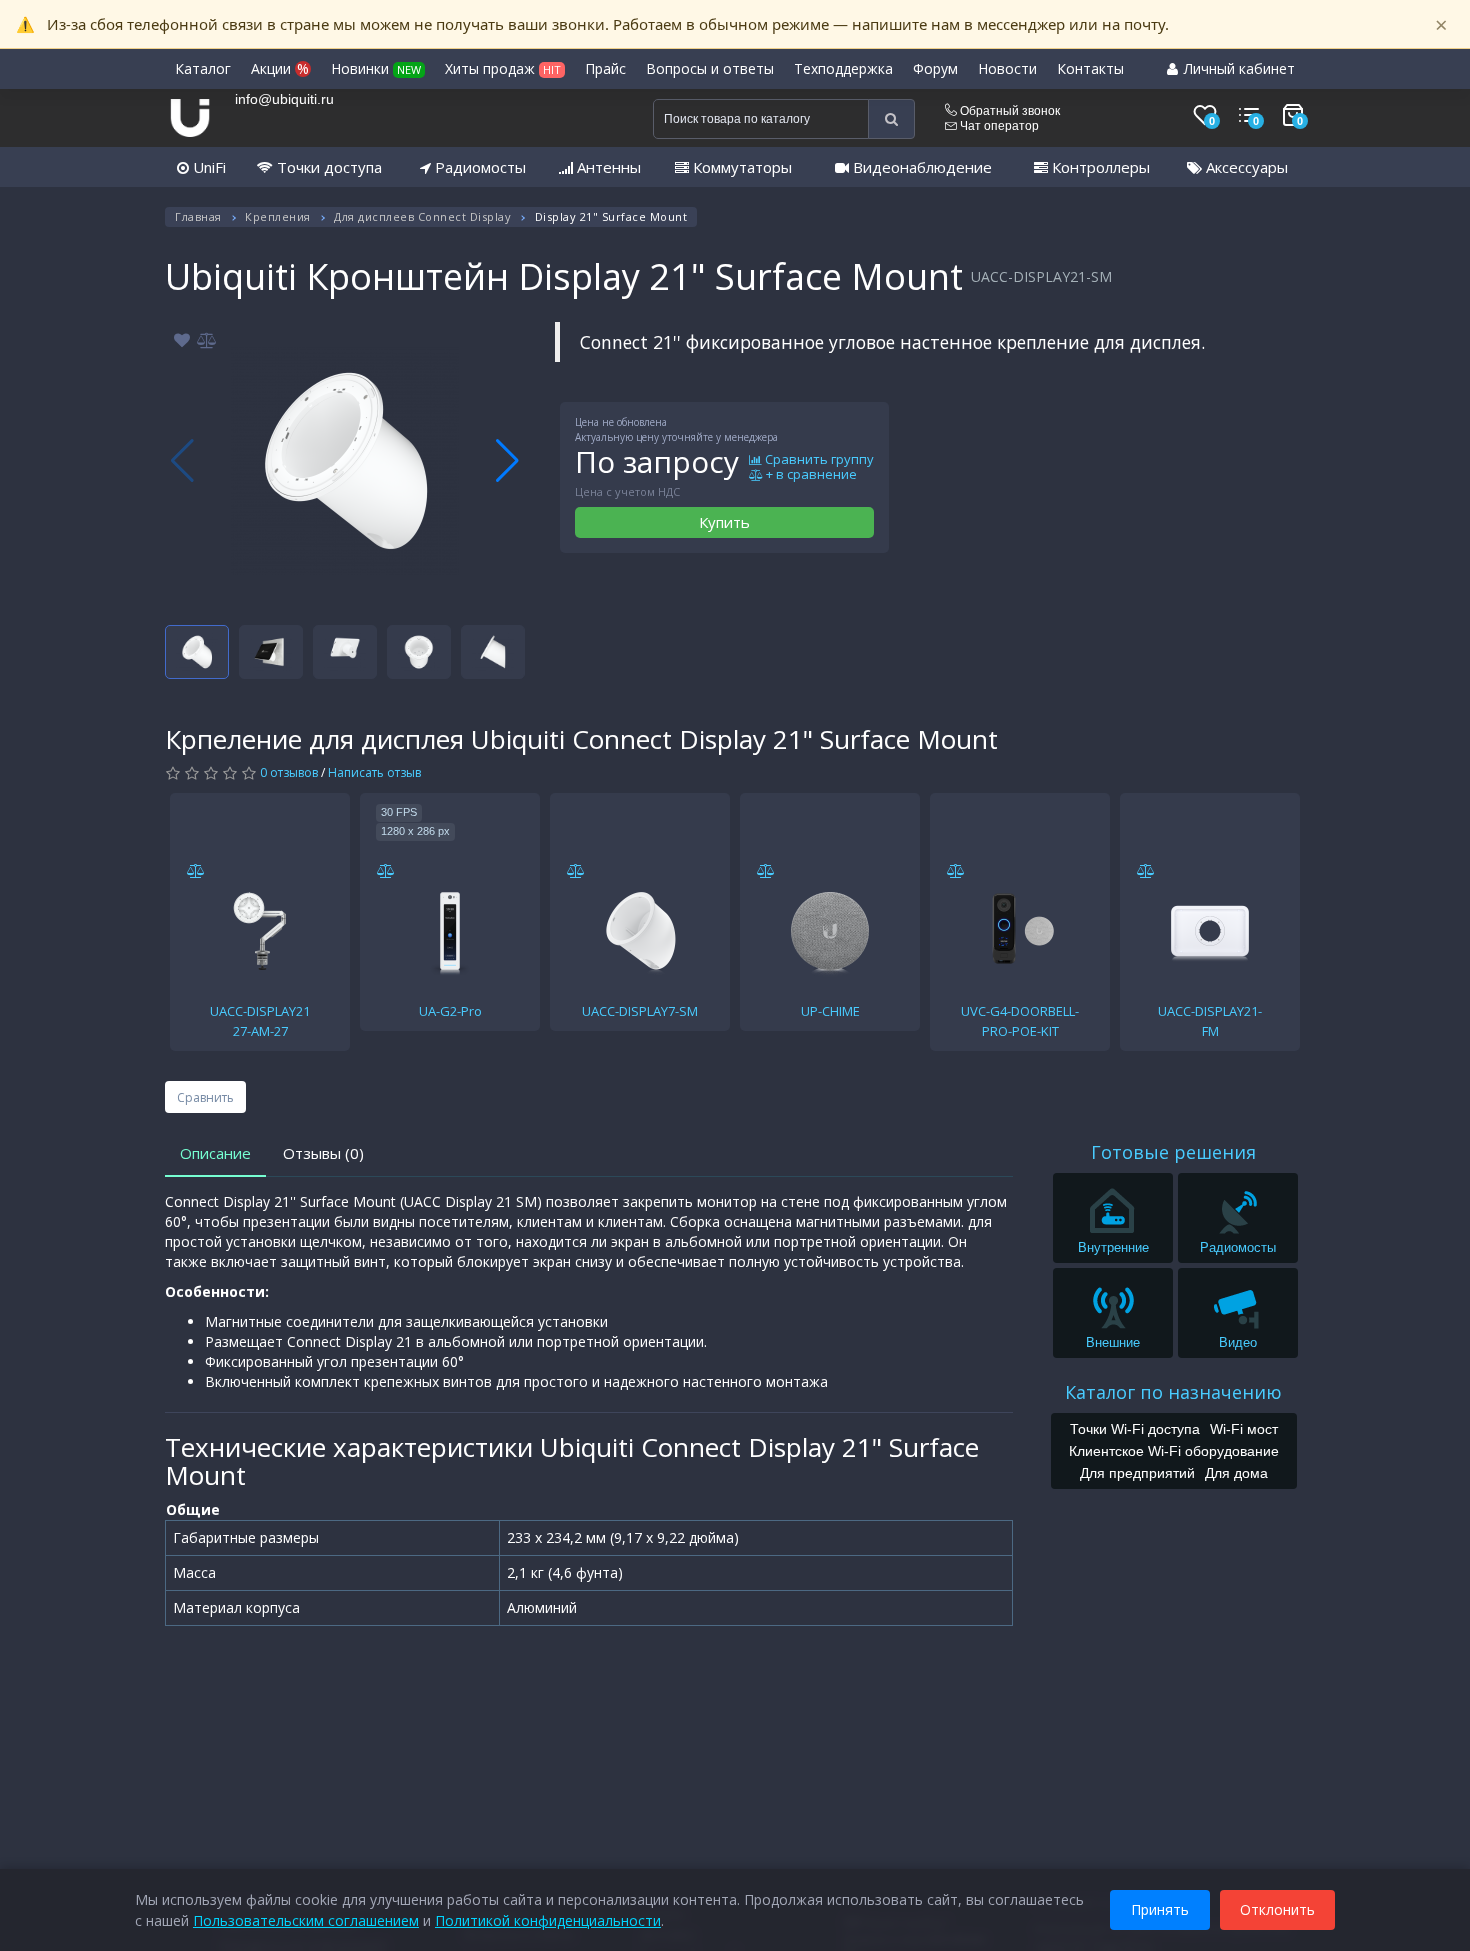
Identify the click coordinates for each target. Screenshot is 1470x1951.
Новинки (376, 68)
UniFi (207, 167)
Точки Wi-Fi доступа (1135, 1429)
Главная (198, 216)
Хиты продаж (503, 68)
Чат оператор (998, 126)
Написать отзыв (374, 772)
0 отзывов (289, 772)
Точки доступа (327, 167)
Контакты (1090, 68)
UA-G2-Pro (450, 1011)
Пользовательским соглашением (306, 1920)
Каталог (203, 68)
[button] (507, 461)
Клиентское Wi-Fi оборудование (1174, 1451)
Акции (280, 68)
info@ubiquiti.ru (284, 99)
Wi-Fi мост (1244, 1429)
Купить (724, 522)
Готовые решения (1173, 1152)
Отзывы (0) (323, 1153)
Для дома (1236, 1473)
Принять (1160, 1909)
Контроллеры (1099, 167)
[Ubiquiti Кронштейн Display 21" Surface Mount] (345, 461)
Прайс (605, 68)
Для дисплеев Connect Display (422, 216)
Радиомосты (478, 167)
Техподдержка (843, 68)
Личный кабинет (1237, 68)
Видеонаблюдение (920, 167)
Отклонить (1277, 1909)
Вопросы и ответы (710, 68)
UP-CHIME (830, 1011)
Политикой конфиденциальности (548, 1920)
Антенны (607, 167)
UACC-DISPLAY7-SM (640, 1011)
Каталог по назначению (1173, 1392)
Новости (1007, 68)
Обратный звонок (1008, 111)
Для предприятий (1137, 1473)
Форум (935, 68)
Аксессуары (1245, 167)
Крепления (278, 216)
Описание (215, 1153)
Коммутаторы (740, 167)
